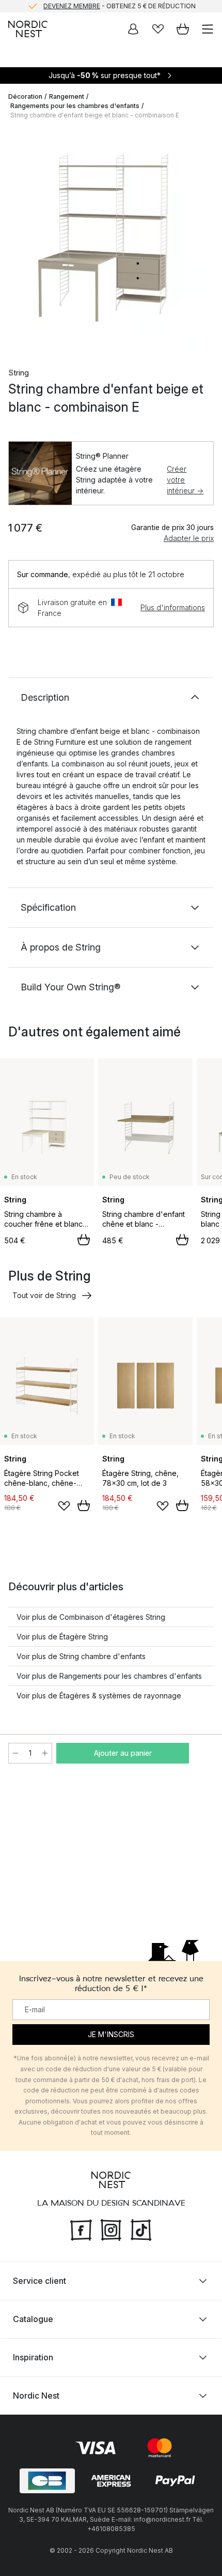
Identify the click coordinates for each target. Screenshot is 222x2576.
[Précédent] (19, 241)
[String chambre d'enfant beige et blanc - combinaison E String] (111, 239)
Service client (39, 2281)
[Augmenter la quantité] (45, 1753)
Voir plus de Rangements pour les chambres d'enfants (109, 1676)
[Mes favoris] (158, 29)
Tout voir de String (44, 1295)
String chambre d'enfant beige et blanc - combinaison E (95, 115)
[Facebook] (81, 2229)
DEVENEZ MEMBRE (72, 6)
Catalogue (33, 2319)
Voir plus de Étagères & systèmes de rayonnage (99, 1696)
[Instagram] (111, 2229)
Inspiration (33, 2357)
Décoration (25, 96)
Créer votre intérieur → (185, 480)
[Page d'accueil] (28, 29)
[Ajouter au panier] (84, 1240)
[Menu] (208, 29)
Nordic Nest (36, 2396)
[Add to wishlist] (64, 1506)
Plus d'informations (173, 607)
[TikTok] (141, 2229)
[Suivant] (203, 241)
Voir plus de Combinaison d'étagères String (91, 1617)
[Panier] (183, 29)
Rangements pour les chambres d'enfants (75, 106)
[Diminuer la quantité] (15, 1753)
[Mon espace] (133, 29)
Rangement (67, 96)
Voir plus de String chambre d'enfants (81, 1656)
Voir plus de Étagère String (62, 1637)
